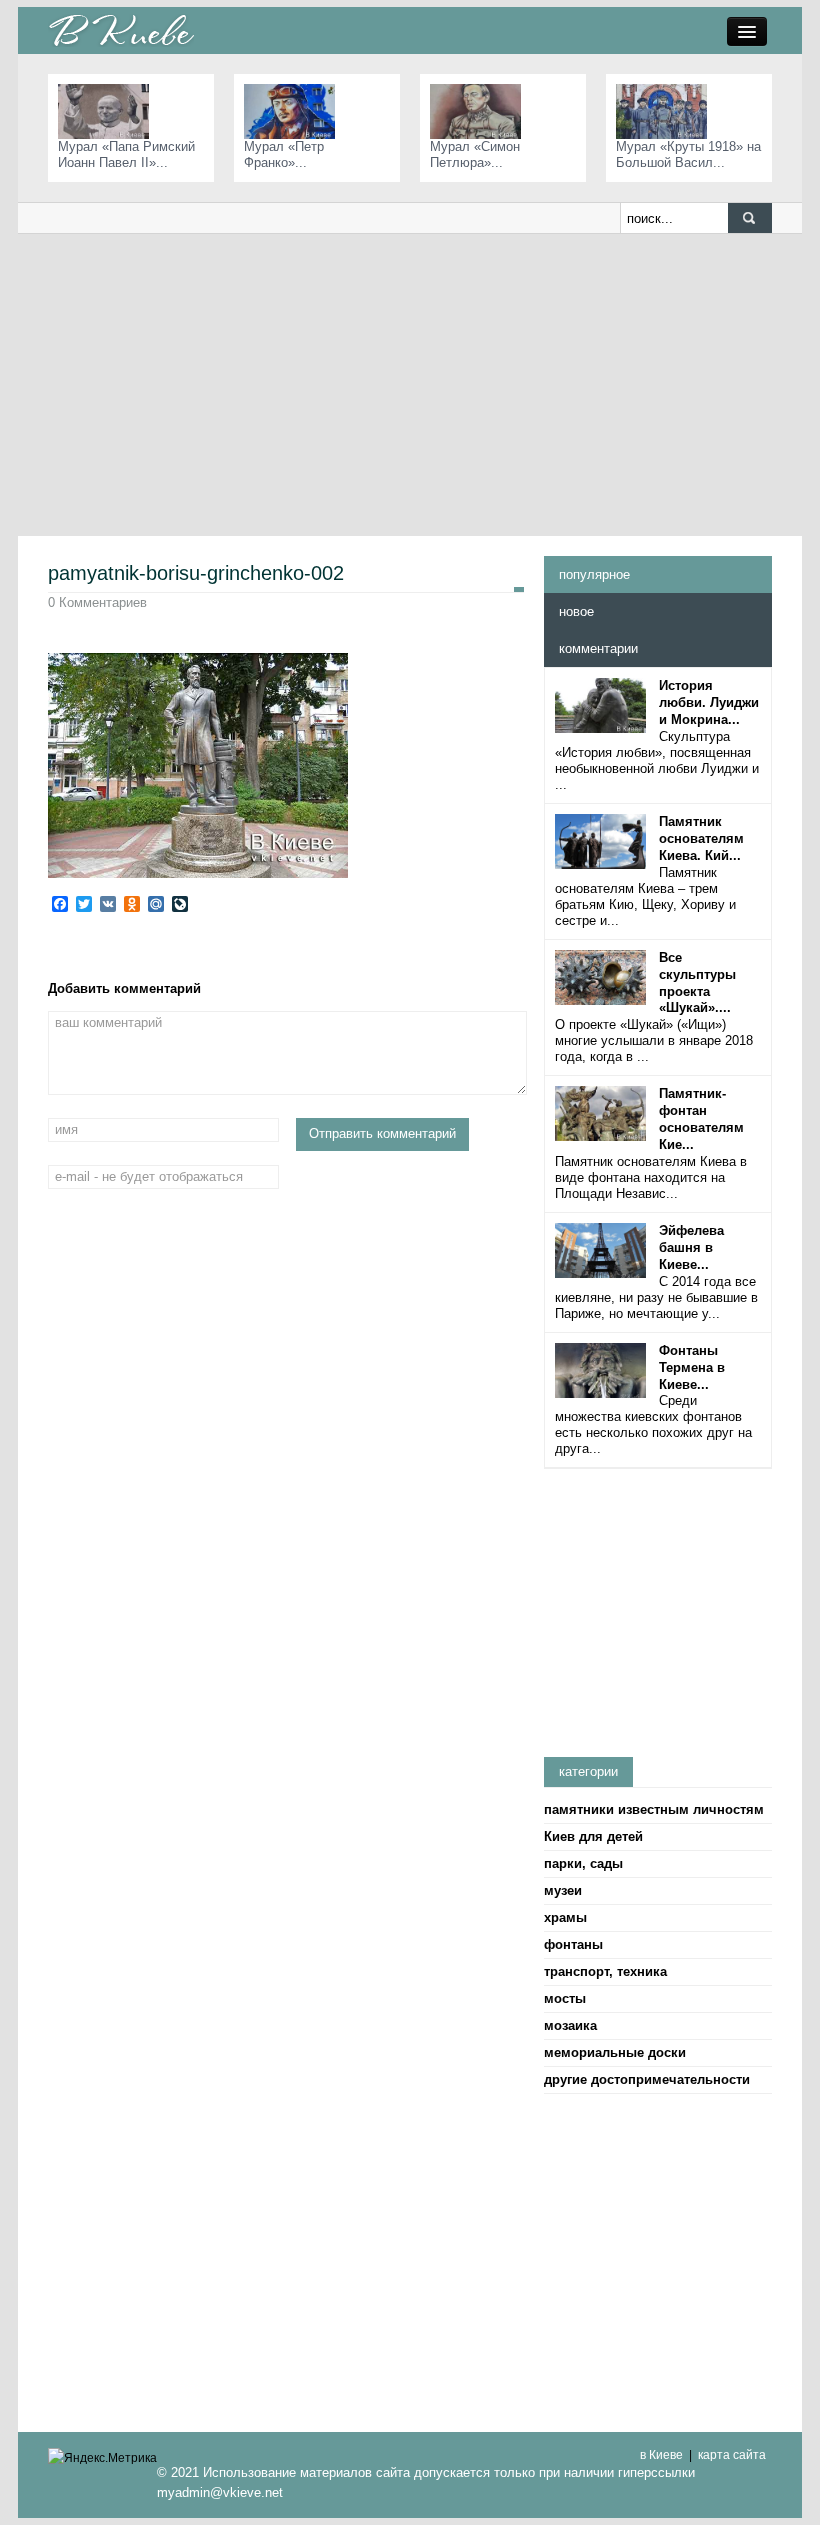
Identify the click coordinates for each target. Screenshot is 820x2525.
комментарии (598, 648)
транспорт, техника (605, 1971)
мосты (565, 1998)
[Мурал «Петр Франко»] (294, 110)
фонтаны (573, 1944)
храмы (565, 1917)
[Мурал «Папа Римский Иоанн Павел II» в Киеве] (108, 110)
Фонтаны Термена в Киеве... (692, 1367)
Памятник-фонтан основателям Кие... (701, 1119)
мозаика (570, 2025)
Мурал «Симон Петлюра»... (475, 154)
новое (576, 611)
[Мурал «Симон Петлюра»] (480, 110)
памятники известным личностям (654, 1809)
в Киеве (661, 2455)
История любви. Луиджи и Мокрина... (709, 702)
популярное (594, 574)
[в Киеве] (121, 29)
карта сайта (732, 2455)
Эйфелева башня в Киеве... (691, 1247)
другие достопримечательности (647, 2079)
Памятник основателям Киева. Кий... (701, 838)
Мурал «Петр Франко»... (284, 154)
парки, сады (583, 1863)
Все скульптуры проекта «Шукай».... (697, 983)
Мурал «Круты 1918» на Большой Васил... (688, 154)
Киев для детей (593, 1836)
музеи (563, 1890)
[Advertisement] (410, 384)
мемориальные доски (615, 2052)
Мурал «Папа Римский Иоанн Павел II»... (126, 154)
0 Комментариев (97, 602)
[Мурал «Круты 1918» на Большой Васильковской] (666, 110)
